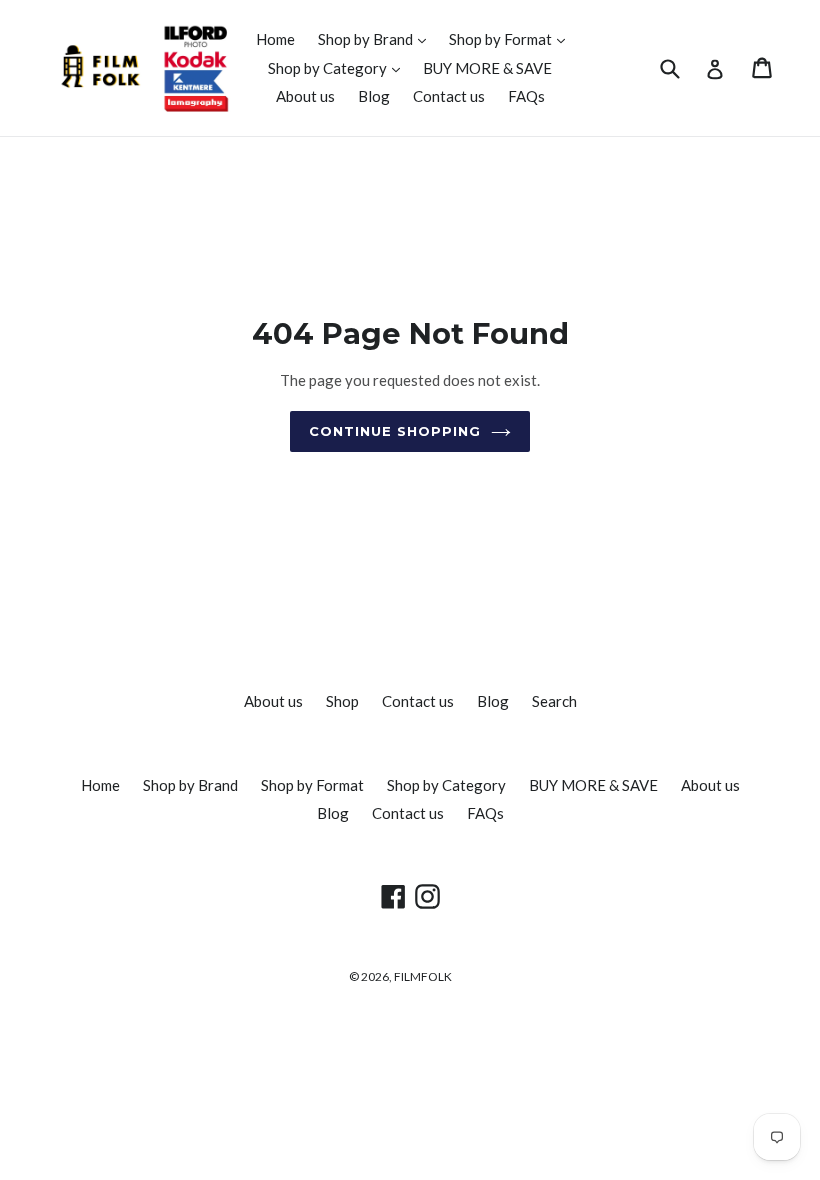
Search (554, 701)
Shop (342, 701)
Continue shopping (395, 431)
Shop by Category (339, 67)
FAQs (526, 96)
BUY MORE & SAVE (487, 68)
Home (275, 39)
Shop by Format (512, 38)
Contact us (449, 96)
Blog (374, 96)
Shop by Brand (377, 38)
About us (305, 96)
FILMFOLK (423, 976)
